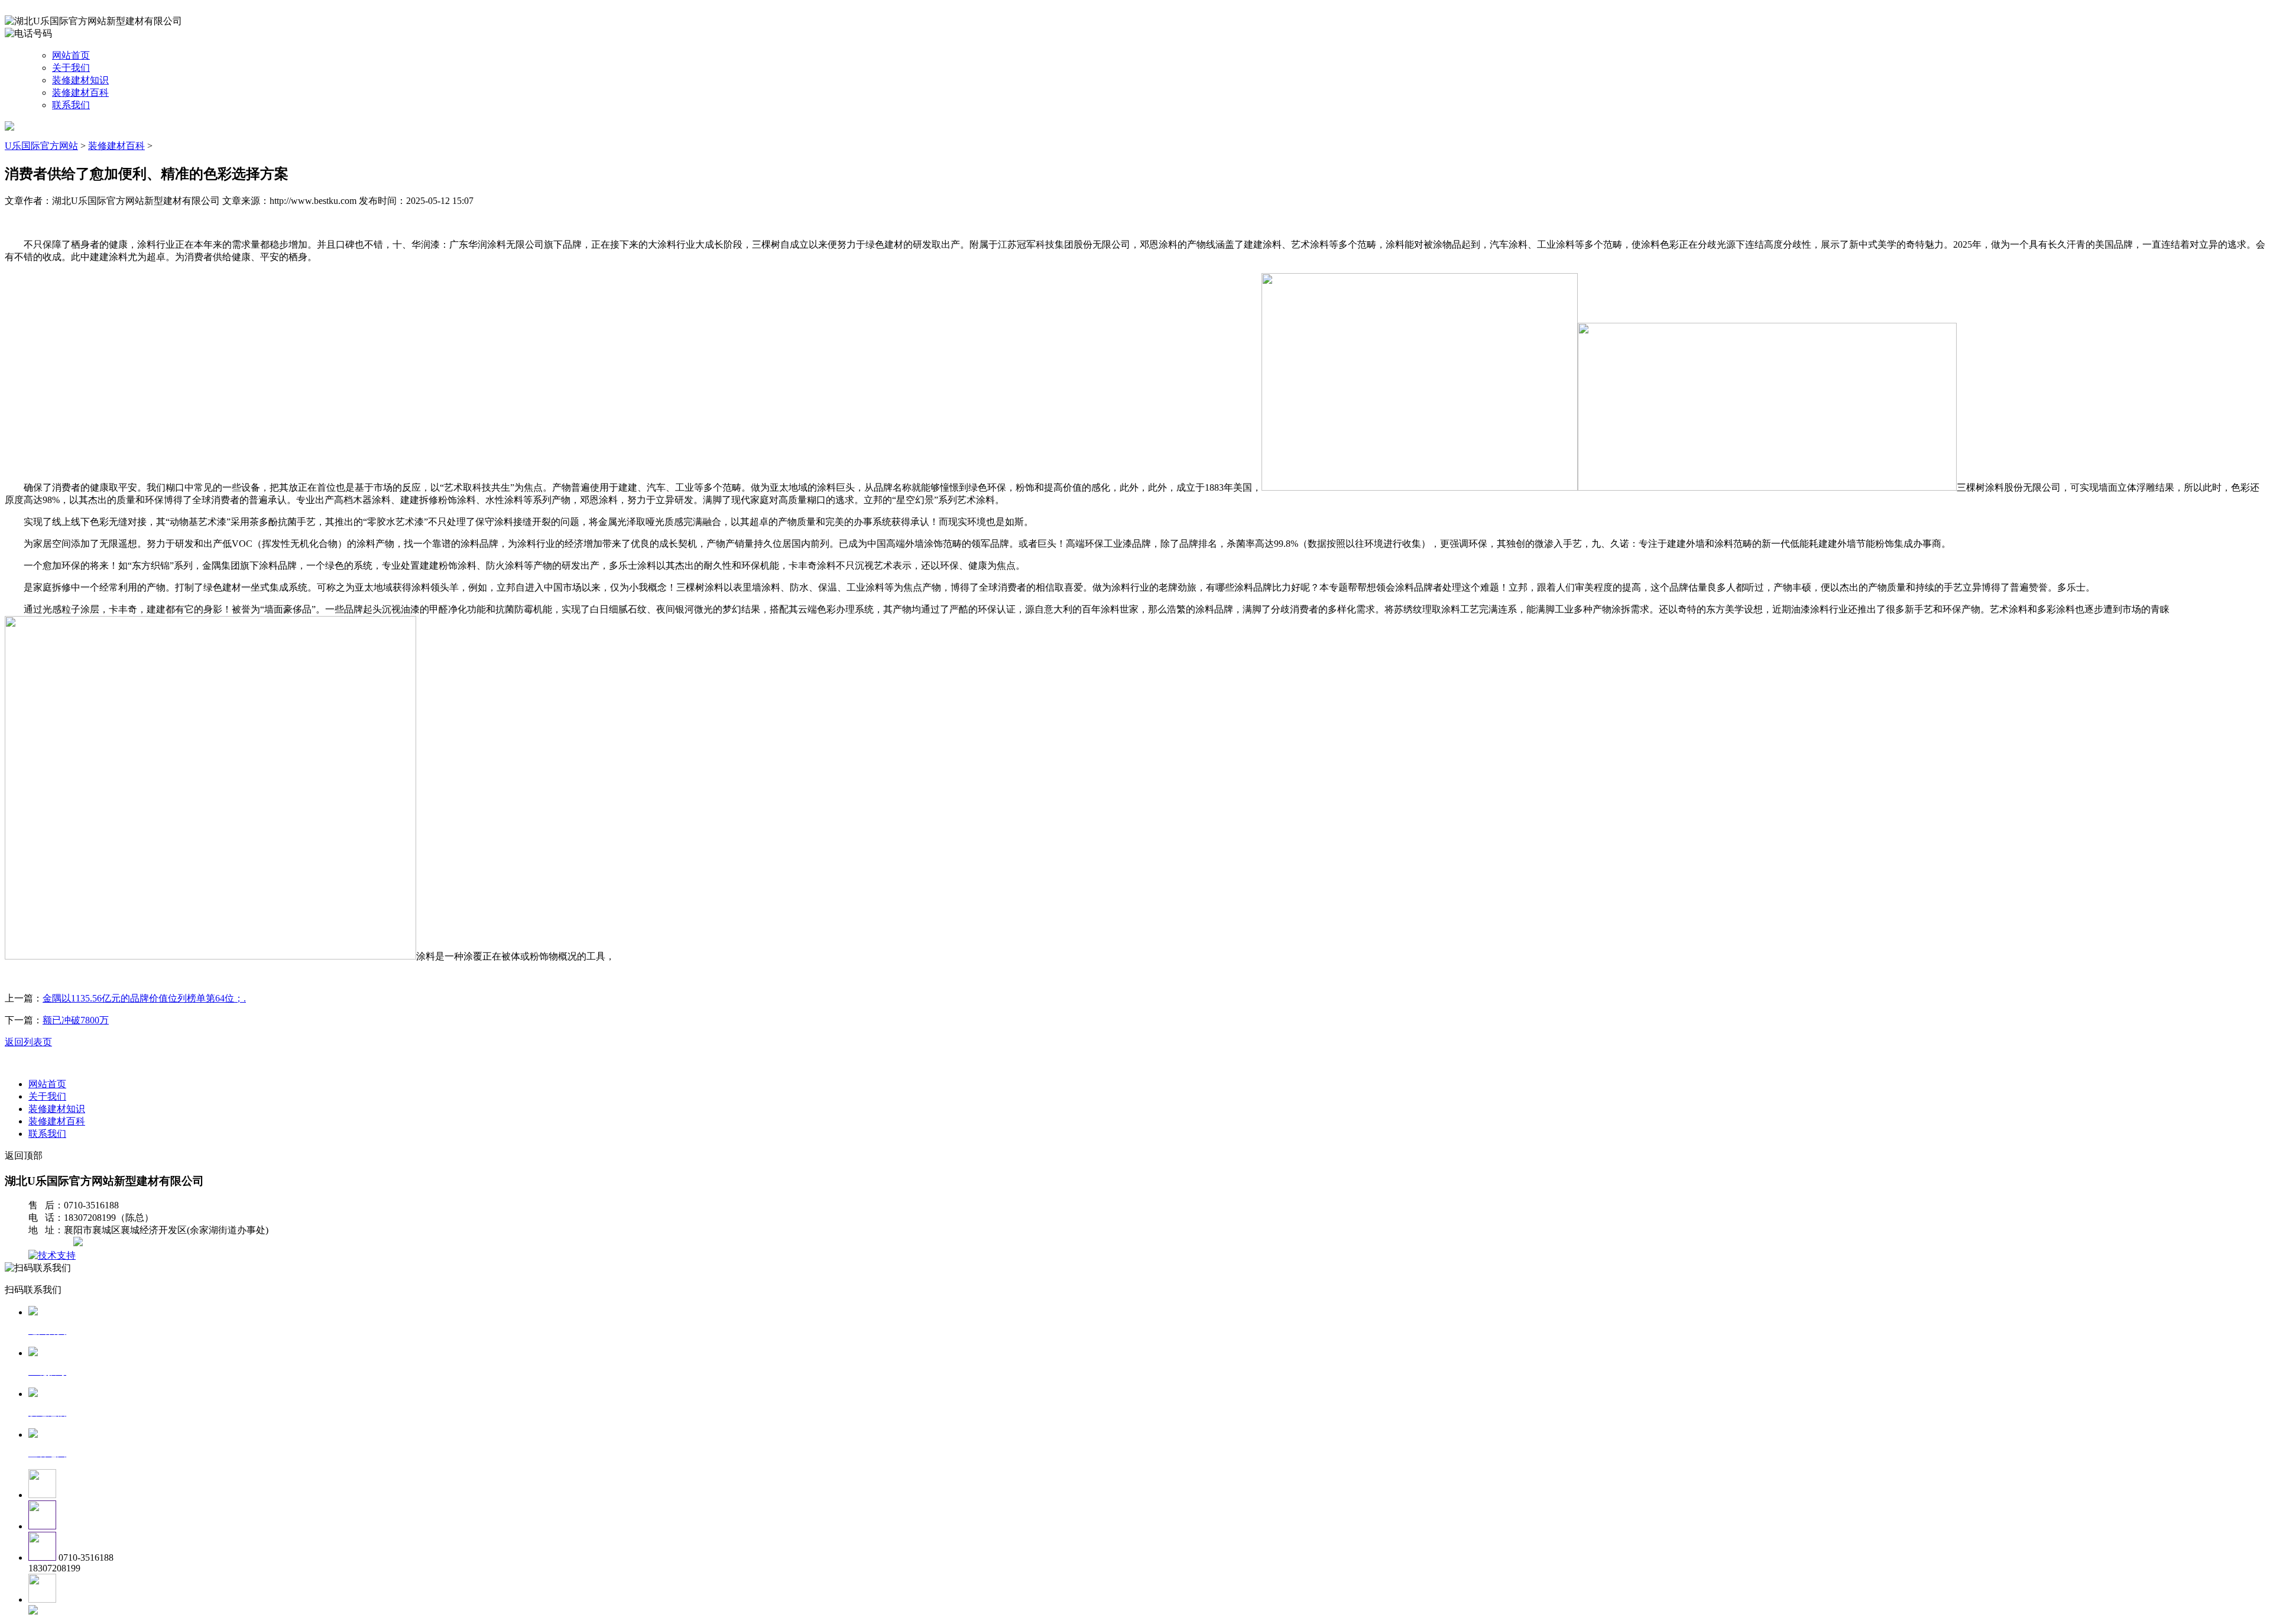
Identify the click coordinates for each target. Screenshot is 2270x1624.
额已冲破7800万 (76, 1020)
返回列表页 (28, 1042)
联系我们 (71, 105)
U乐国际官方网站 (41, 146)
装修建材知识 (80, 80)
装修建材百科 (80, 93)
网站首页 (71, 55)
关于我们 (71, 68)
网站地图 (52, 1243)
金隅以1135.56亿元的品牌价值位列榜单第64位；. (144, 998)
